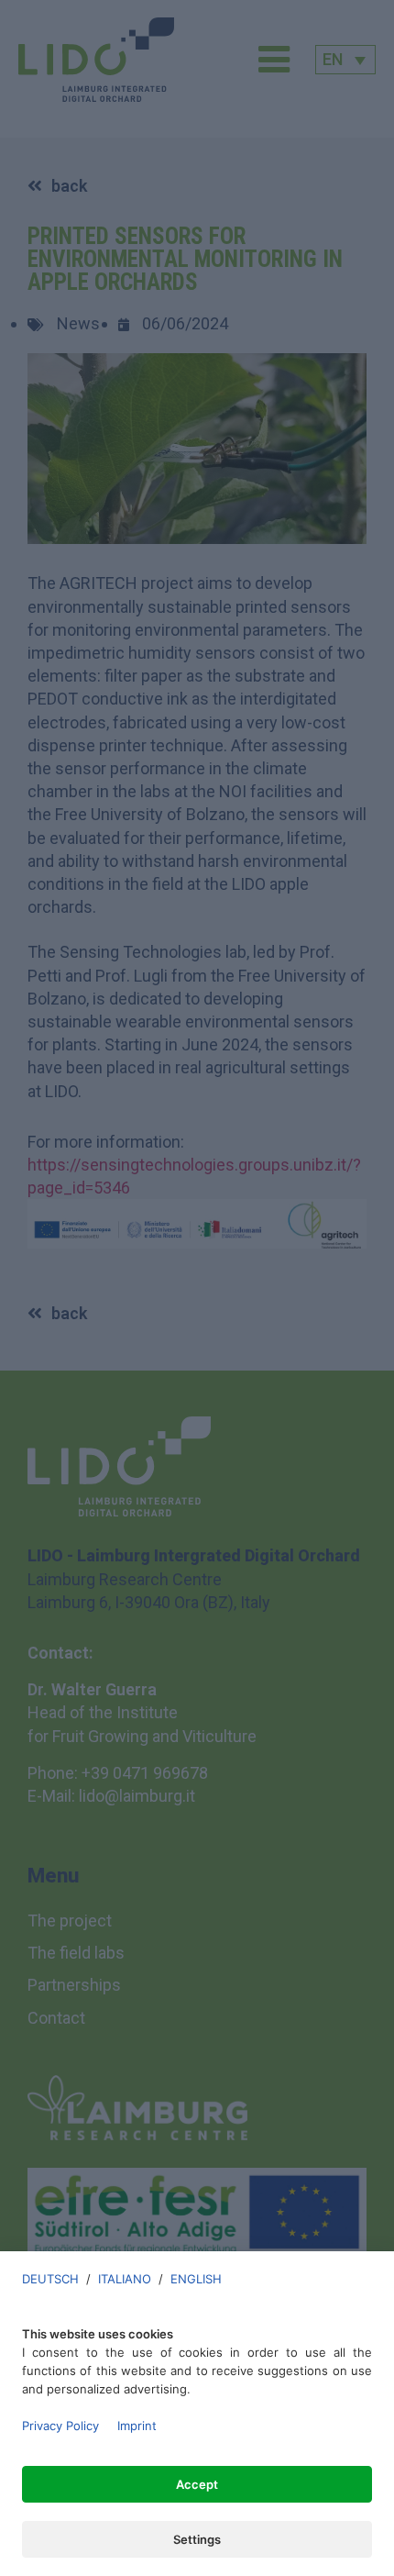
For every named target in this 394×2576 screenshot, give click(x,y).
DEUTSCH (50, 2279)
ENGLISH (196, 2279)
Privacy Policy (60, 2426)
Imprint (137, 2426)
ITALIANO (125, 2279)
